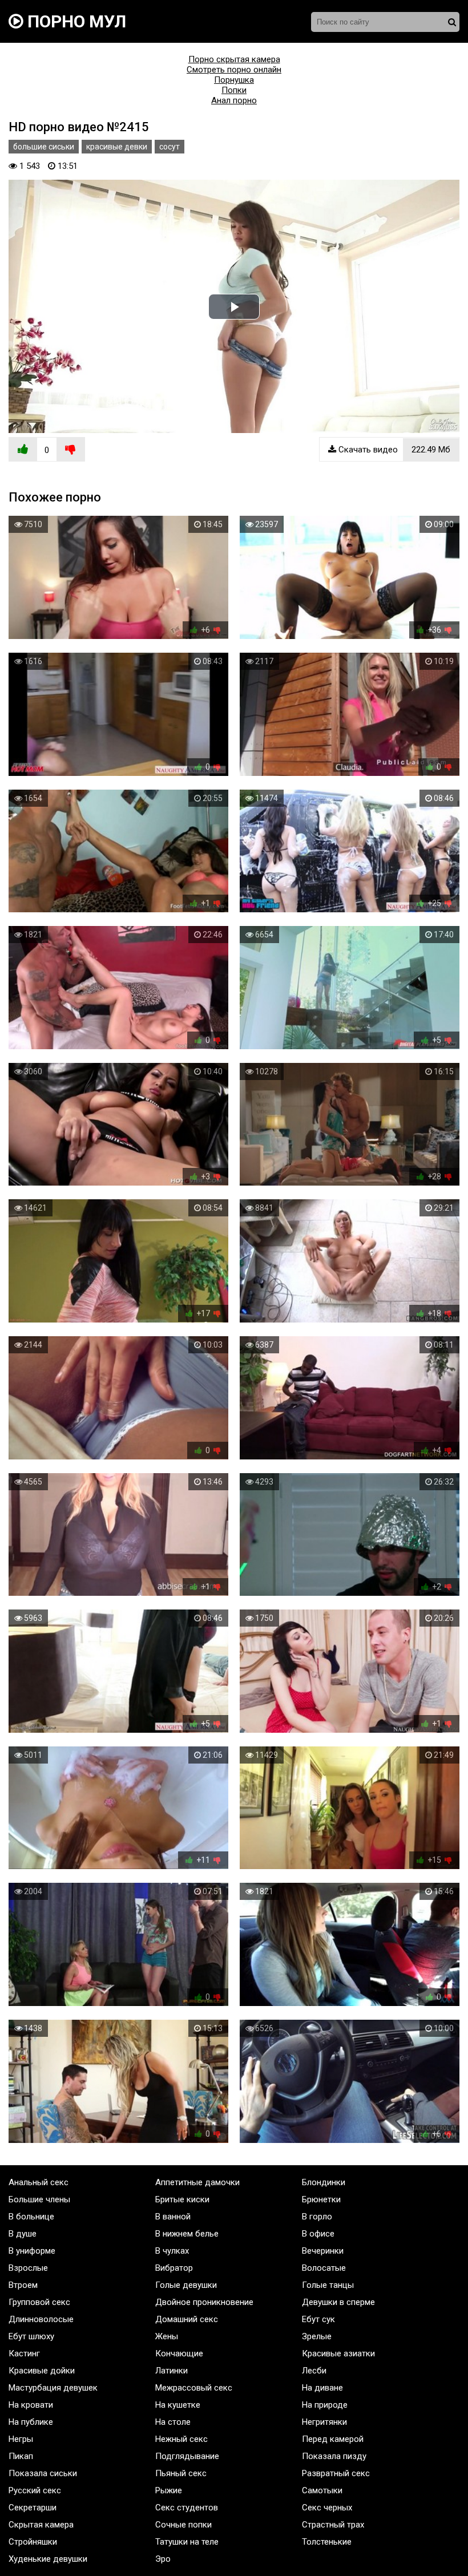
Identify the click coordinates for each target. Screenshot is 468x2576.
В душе (23, 2234)
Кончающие (179, 2353)
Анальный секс (39, 2182)
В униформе (32, 2251)
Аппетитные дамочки (197, 2182)
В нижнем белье (187, 2234)
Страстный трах (333, 2525)
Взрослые (28, 2268)
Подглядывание (187, 2456)
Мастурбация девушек (53, 2388)
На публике (31, 2422)
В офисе (318, 2234)
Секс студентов (187, 2508)
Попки (234, 90)
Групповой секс (39, 2302)
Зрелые (317, 2336)
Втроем (23, 2285)
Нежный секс (181, 2439)
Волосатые (324, 2268)
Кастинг (24, 2353)
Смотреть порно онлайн (234, 70)
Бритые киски (182, 2199)
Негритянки (324, 2422)
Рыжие (169, 2490)
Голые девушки (186, 2285)
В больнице (31, 2217)
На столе (173, 2422)
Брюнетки (321, 2199)
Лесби (314, 2371)
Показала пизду (334, 2456)
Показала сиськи (43, 2473)
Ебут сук (318, 2319)
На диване (322, 2388)
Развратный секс (336, 2473)
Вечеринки (323, 2251)
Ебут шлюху (31, 2336)
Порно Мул (75, 21)
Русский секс (35, 2490)
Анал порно (234, 100)
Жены (167, 2336)
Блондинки (324, 2182)
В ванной (173, 2217)
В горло (317, 2217)
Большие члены (39, 2199)
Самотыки (322, 2490)
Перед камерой (333, 2439)
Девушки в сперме (338, 2302)
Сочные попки (183, 2525)
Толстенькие (327, 2542)
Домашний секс (187, 2319)
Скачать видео (393, 450)
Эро (163, 2559)
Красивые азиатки (338, 2353)
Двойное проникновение (204, 2302)
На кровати (31, 2405)
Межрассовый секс (194, 2388)
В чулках (172, 2251)
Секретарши (33, 2508)
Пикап (21, 2456)
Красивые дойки (42, 2371)
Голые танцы (328, 2285)
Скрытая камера (41, 2525)
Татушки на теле (187, 2542)
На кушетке (178, 2405)
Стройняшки (33, 2542)
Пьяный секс (181, 2473)
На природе (325, 2405)
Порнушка (234, 80)
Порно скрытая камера (234, 59)
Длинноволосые (41, 2319)
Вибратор (174, 2268)
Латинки (172, 2371)
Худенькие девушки (48, 2559)
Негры (21, 2439)
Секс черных (327, 2508)
